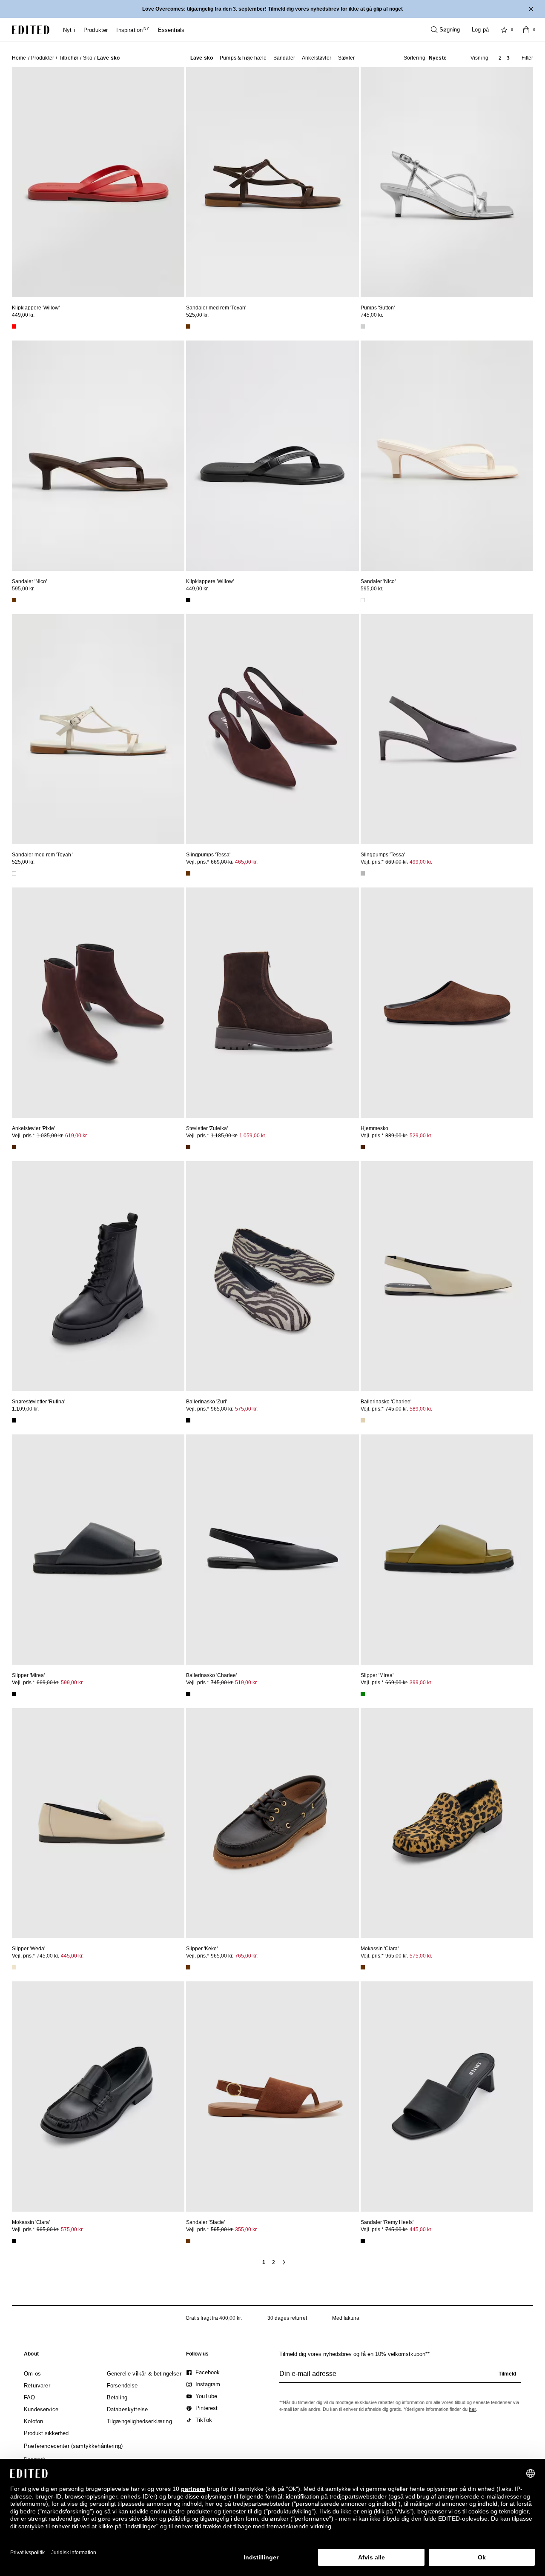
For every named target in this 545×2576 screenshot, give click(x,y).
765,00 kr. (246, 1956)
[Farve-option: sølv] (363, 326)
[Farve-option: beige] (363, 1420)
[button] (425, 58)
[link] (31, 2356)
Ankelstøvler (317, 58)
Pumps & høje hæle (243, 58)
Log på (480, 30)
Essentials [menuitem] (171, 30)
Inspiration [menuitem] (133, 30)
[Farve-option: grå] (363, 873)
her (472, 2409)
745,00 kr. (372, 315)
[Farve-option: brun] (188, 326)
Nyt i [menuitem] (69, 30)
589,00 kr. (421, 1409)
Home (19, 58)
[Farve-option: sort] (188, 600)
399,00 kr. (421, 1683)
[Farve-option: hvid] (363, 600)
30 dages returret (287, 2318)
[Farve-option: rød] (14, 326)
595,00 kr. (23, 589)
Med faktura (346, 2318)
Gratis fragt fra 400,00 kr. (214, 2318)
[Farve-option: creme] (14, 1967)
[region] (98, 182)
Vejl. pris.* (222, 862)
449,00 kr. (23, 315)
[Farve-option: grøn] (363, 1694)
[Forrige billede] (22, 178)
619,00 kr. (76, 1136)
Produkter (43, 58)
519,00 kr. (246, 1683)
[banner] (272, 9)
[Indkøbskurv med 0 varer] (526, 30)
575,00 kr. (246, 1409)
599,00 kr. (72, 1683)
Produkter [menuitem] (96, 30)
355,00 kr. (246, 2230)
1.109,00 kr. (25, 1409)
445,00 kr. (72, 1956)
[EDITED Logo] (31, 30)
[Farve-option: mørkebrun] (14, 1147)
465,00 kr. (246, 862)
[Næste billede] (175, 178)
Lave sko (202, 58)
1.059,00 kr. (253, 1136)
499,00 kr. (421, 862)
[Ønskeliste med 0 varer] (504, 30)
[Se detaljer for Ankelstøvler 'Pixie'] (98, 1002)
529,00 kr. (421, 1136)
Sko (87, 58)
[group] (400, 2377)
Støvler (346, 58)
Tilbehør (69, 58)
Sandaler (284, 58)
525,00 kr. (197, 315)
